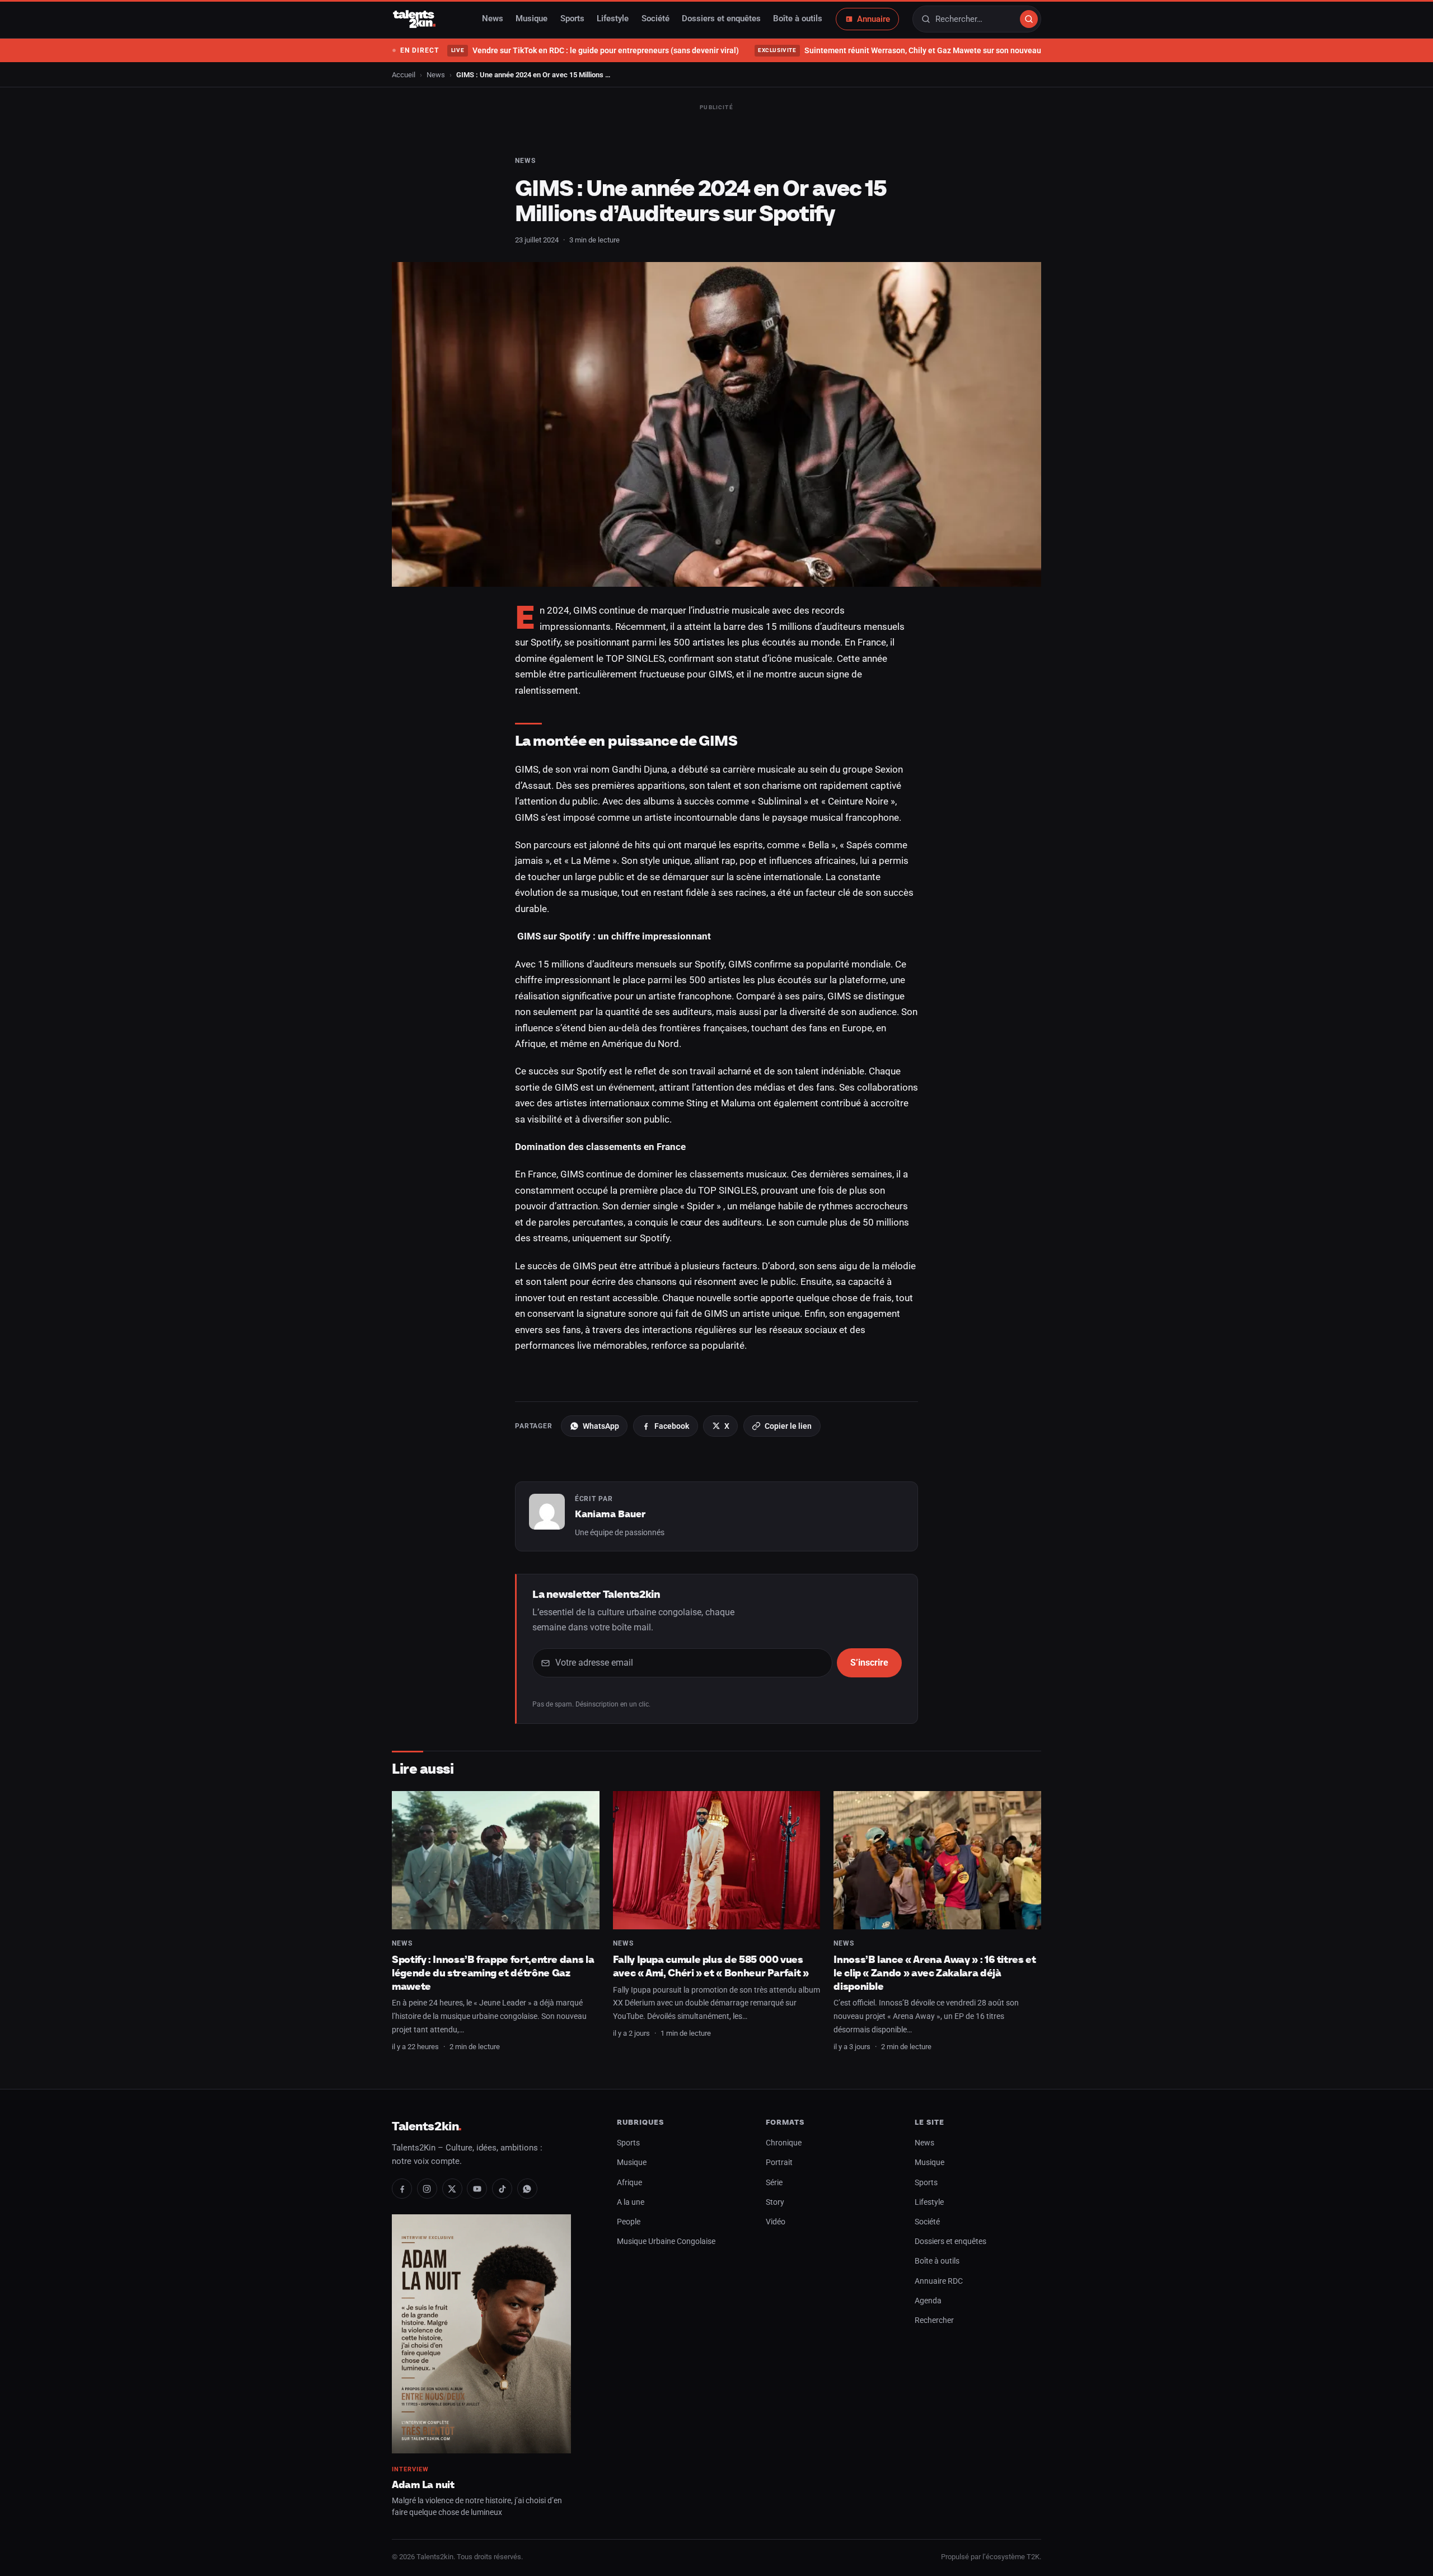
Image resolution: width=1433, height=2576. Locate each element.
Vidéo (776, 2222)
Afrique (629, 2183)
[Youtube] (477, 2189)
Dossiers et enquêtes (721, 19)
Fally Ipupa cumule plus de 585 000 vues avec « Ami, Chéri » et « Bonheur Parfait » (711, 1966)
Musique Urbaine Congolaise (666, 2241)
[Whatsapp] (527, 2189)
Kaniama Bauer (610, 1514)
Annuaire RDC (939, 2281)
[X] (452, 2189)
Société (655, 19)
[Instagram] (427, 2189)
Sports (572, 19)
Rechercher (934, 2320)
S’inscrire (869, 1663)
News (493, 19)
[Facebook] (402, 2189)
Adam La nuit (423, 2484)
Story (775, 2202)
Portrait (779, 2163)
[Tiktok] (502, 2189)
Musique (531, 19)
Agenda (928, 2301)
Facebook (672, 1426)
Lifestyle (613, 19)
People (629, 2222)
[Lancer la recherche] (1029, 19)
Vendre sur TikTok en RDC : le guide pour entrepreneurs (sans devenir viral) (595, 50)
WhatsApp (601, 1426)
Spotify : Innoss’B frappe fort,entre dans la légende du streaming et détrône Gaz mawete (493, 1972)
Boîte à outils (798, 19)
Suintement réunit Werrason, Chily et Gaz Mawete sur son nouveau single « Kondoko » (933, 50)
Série (774, 2183)
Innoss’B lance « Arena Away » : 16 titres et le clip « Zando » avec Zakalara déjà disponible (935, 1972)
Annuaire (874, 19)
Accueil (404, 75)
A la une (631, 2202)
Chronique (784, 2143)
